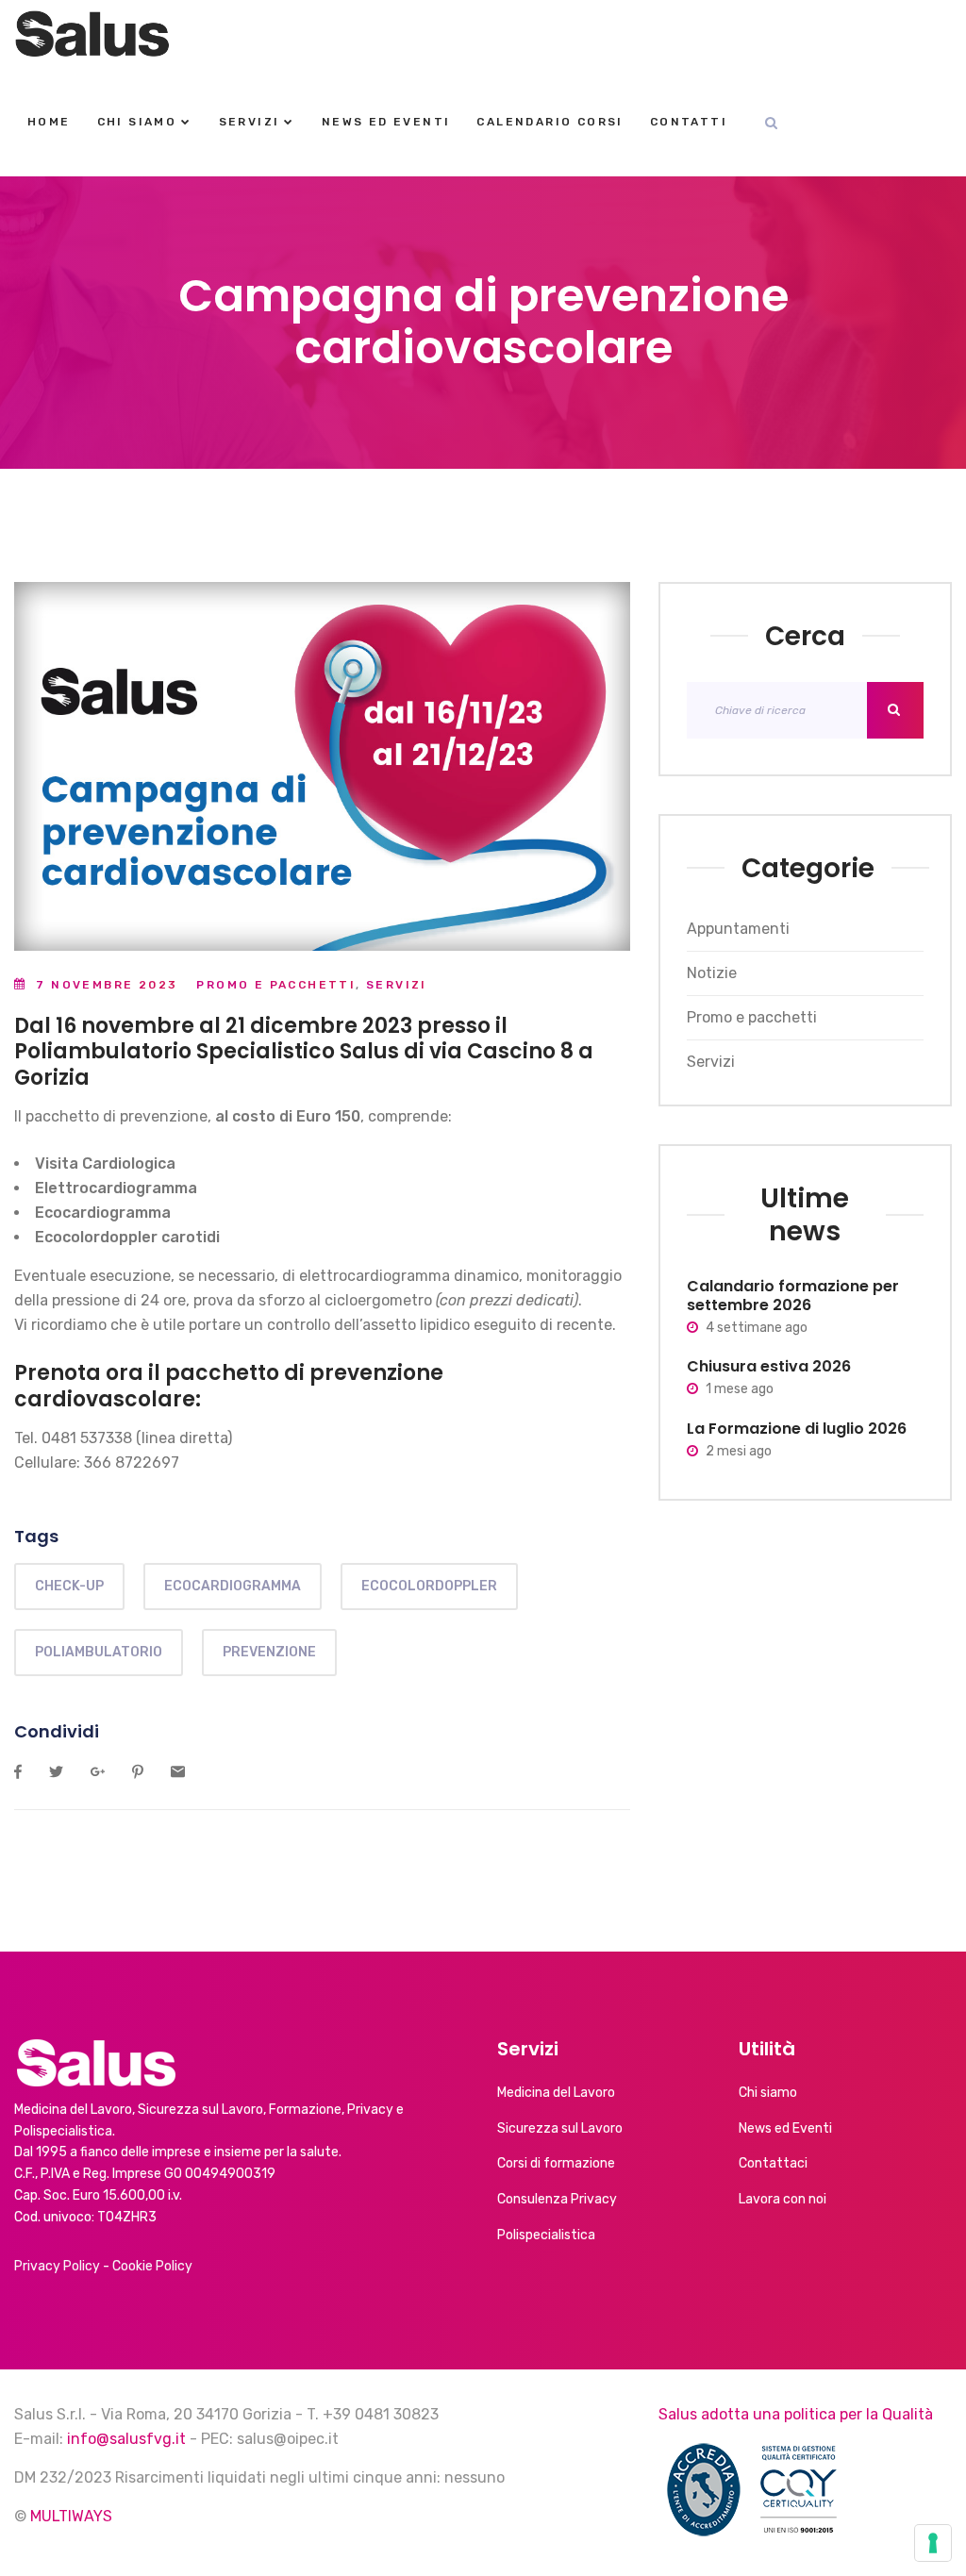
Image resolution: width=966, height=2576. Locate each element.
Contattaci (773, 2163)
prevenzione (269, 1652)
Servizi (250, 122)
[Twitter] (56, 1772)
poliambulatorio (99, 1652)
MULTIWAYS (71, 2516)
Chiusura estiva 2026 (769, 1366)
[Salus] (93, 34)
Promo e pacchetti (276, 985)
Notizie (712, 973)
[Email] (178, 1772)
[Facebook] (18, 1772)
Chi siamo (137, 122)
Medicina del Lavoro (556, 2093)
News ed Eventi (386, 122)
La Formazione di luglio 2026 (797, 1429)
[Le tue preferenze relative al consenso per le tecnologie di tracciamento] (933, 2543)
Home (49, 122)
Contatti (689, 122)
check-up (69, 1586)
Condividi (57, 1731)
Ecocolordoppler (429, 1586)
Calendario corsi (550, 122)
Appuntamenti (738, 929)
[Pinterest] (138, 1772)
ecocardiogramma (233, 1586)
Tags (36, 1536)
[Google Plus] (98, 1772)
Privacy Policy (57, 2266)
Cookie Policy (152, 2266)
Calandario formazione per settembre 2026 (793, 1296)
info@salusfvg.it (126, 2439)
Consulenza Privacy (557, 2199)
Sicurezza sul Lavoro (560, 2128)
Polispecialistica (546, 2235)
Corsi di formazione (556, 2163)
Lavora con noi (783, 2199)
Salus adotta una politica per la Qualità (796, 2414)
